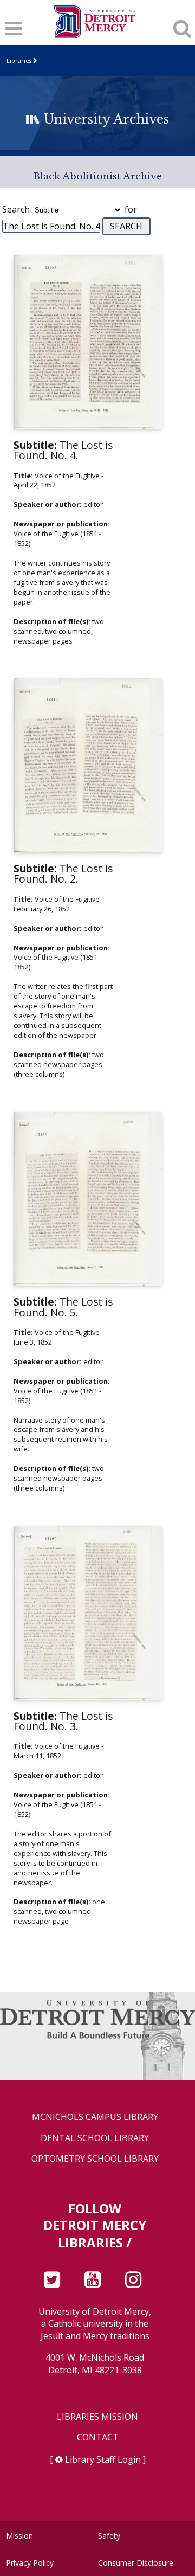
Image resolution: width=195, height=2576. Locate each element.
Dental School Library (95, 2138)
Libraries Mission (97, 2417)
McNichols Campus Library (95, 2117)
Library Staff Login (103, 2459)
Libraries (19, 60)
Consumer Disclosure (136, 2563)
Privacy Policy (30, 2563)
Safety (109, 2536)
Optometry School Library (95, 2159)
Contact (98, 2437)
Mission (19, 2536)
